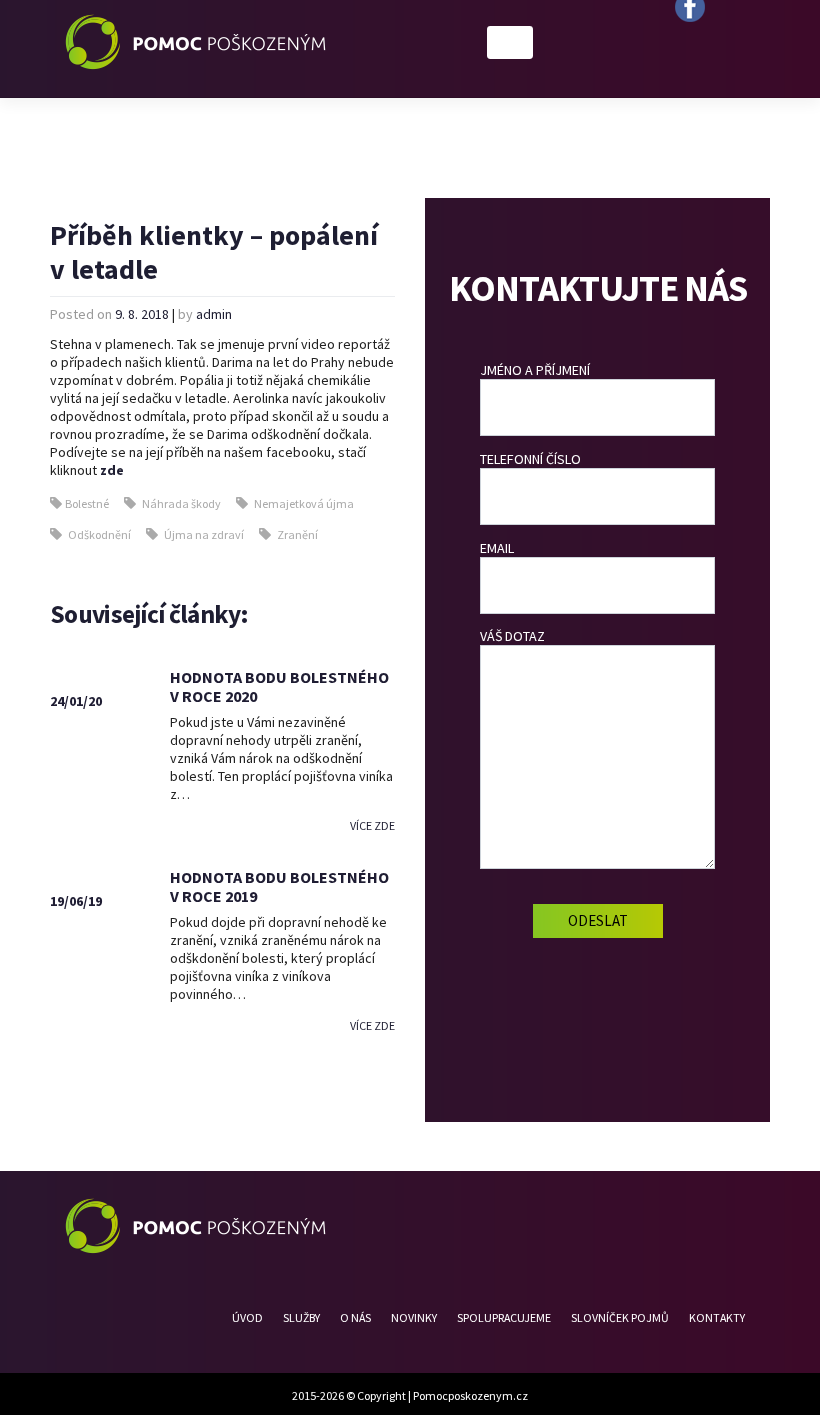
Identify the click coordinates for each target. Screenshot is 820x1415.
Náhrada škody (181, 503)
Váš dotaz (512, 636)
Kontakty (717, 1317)
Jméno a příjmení (535, 370)
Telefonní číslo (530, 459)
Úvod (247, 1317)
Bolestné (87, 503)
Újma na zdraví (204, 534)
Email (497, 548)
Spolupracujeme (504, 1317)
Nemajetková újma (304, 503)
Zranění (297, 534)
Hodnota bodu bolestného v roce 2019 (279, 886)
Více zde (372, 825)
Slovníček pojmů (620, 1317)
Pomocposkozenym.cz (470, 1395)
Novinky (414, 1317)
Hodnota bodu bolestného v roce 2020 (279, 686)
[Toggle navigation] (510, 42)
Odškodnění (99, 534)
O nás (355, 1317)
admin (214, 314)
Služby (301, 1317)
